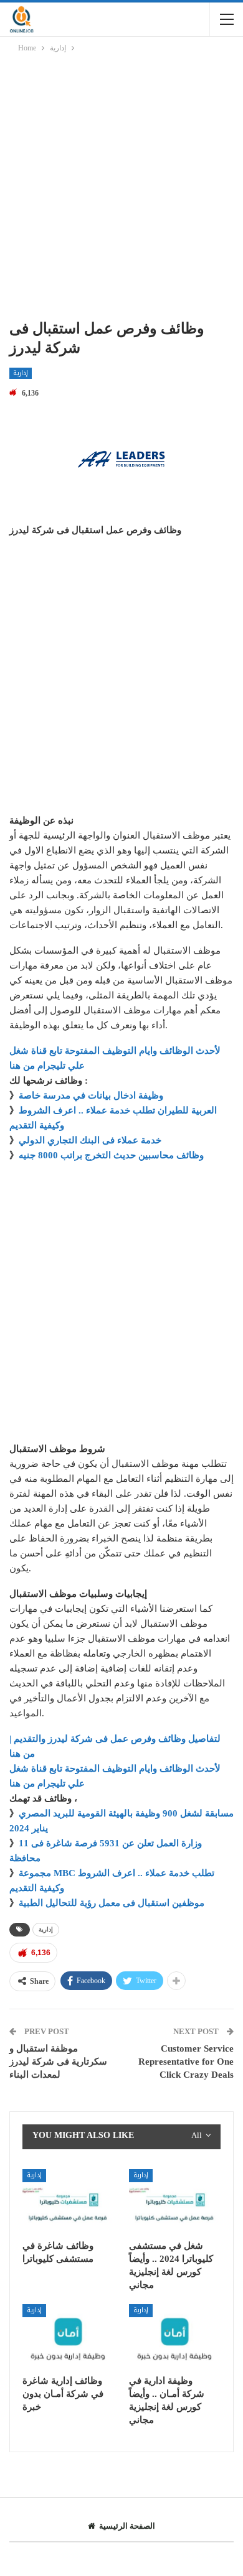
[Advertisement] (121, 188)
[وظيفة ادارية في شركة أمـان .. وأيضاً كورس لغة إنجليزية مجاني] (175, 2336)
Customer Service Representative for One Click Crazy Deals (186, 2062)
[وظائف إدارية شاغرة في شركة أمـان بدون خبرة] (68, 2336)
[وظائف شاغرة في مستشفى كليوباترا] (68, 2201)
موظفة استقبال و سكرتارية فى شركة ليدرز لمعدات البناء (58, 2062)
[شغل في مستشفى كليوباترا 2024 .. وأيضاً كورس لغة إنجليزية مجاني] (175, 2201)
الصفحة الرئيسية (127, 2526)
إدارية (21, 373)
